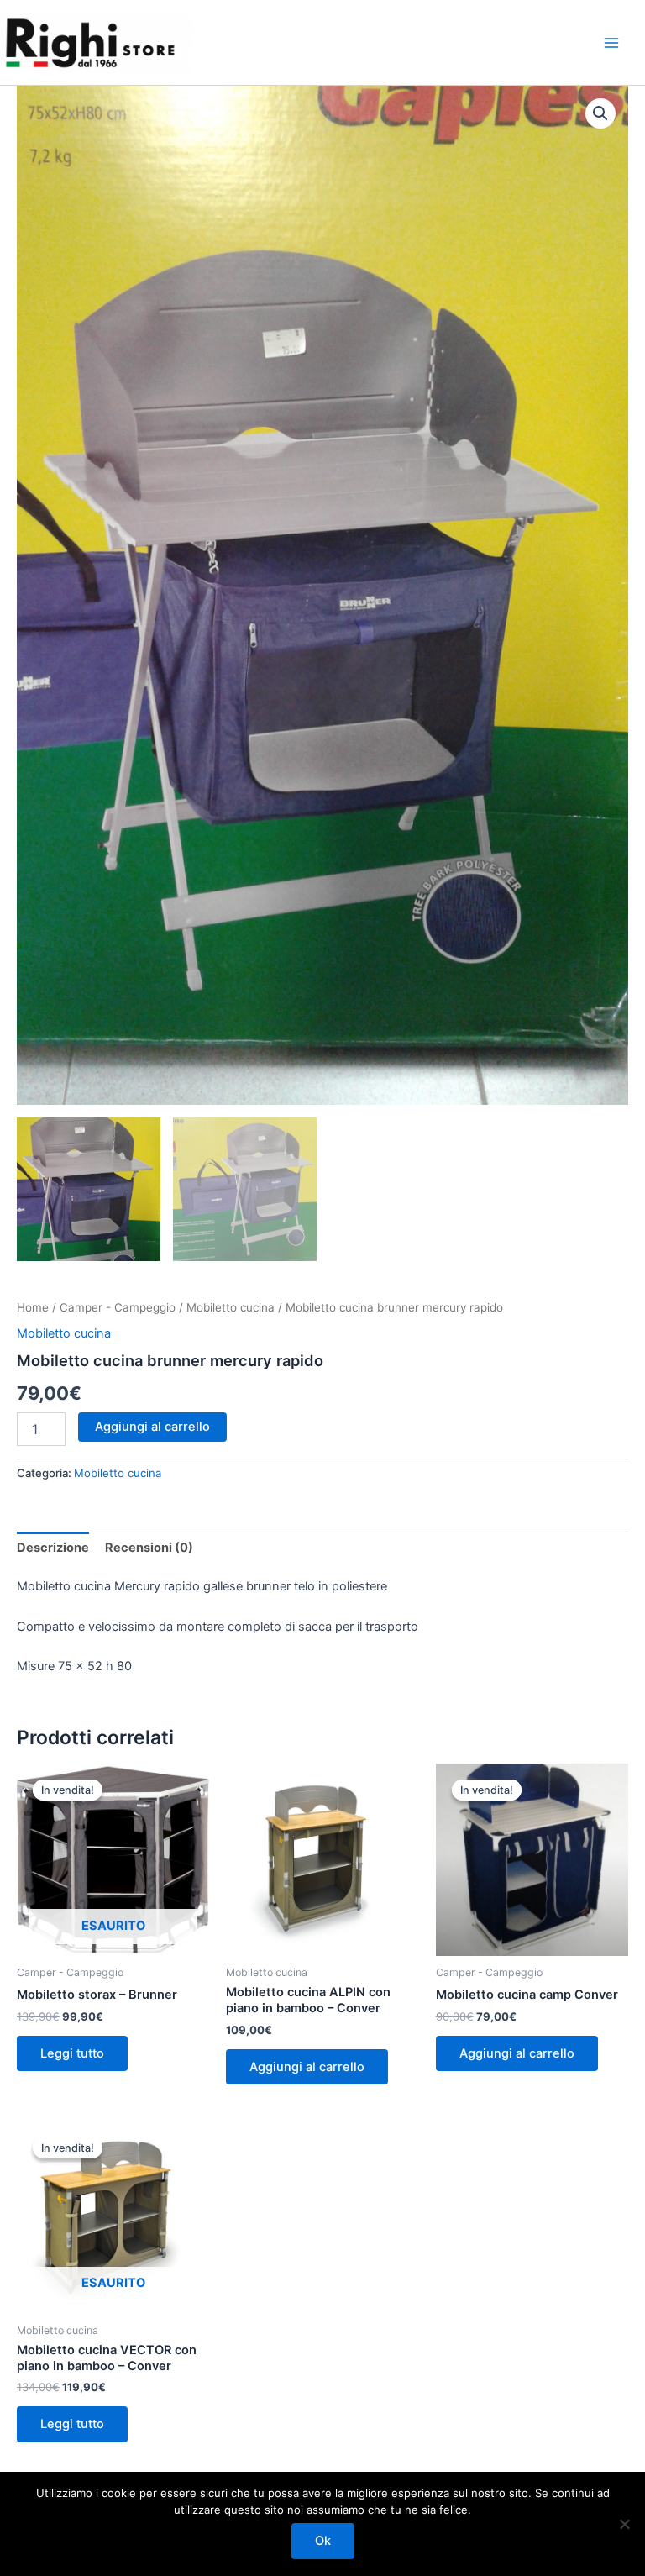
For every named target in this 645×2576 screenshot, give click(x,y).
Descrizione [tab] (53, 1548)
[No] (624, 2524)
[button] (600, 113)
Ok (323, 2541)
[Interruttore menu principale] (611, 42)
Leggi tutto (72, 2053)
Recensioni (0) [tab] (149, 1548)
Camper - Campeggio (118, 1307)
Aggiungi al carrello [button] (307, 2067)
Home (33, 1307)
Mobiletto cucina (231, 1307)
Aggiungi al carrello (152, 1427)
